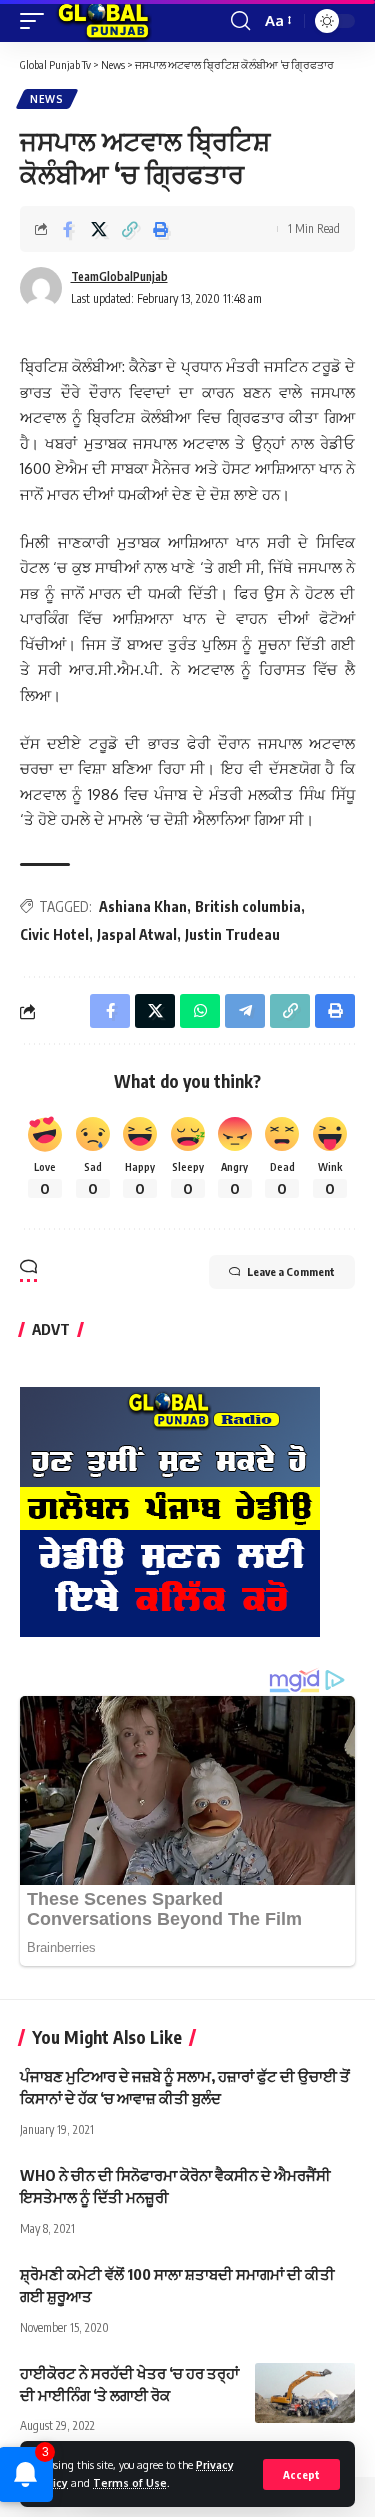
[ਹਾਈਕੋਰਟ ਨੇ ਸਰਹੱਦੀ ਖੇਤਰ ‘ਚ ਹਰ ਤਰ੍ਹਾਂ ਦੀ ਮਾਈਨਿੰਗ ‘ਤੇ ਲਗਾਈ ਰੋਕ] (305, 2393)
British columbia (248, 906)
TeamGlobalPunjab (119, 276)
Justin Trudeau (232, 934)
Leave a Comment (291, 1271)
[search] (240, 21)
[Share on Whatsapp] (200, 1011)
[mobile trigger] (37, 21)
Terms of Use (130, 2482)
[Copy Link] (130, 229)
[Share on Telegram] (245, 1011)
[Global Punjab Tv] (103, 21)
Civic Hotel (54, 934)
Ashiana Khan (143, 906)
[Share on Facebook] (68, 229)
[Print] (161, 229)
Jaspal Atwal (137, 934)
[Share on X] (99, 229)
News (47, 99)
